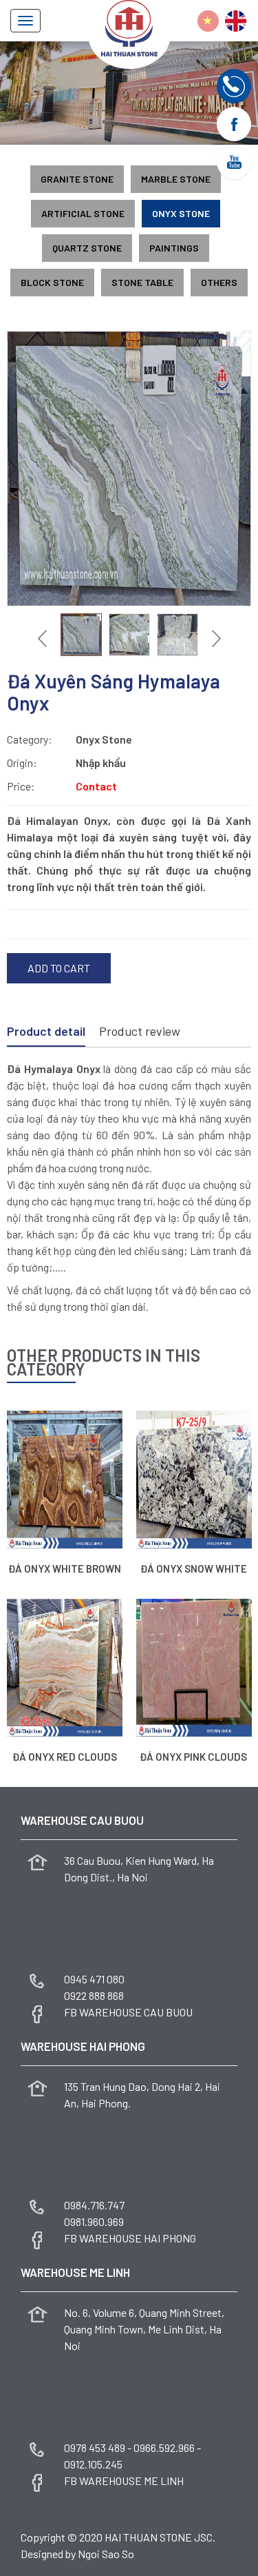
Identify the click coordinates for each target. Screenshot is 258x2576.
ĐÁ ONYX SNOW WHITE (194, 1568)
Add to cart (59, 968)
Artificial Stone (83, 213)
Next (215, 638)
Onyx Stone (181, 213)
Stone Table (142, 282)
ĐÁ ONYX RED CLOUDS (65, 1757)
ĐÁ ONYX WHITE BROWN (65, 1568)
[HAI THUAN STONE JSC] (129, 27)
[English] (236, 21)
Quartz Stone (87, 248)
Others (219, 282)
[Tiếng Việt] (208, 21)
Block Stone (52, 282)
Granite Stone (77, 179)
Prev (44, 638)
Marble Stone (176, 179)
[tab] (46, 1032)
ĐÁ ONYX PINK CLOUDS (193, 1757)
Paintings (174, 248)
